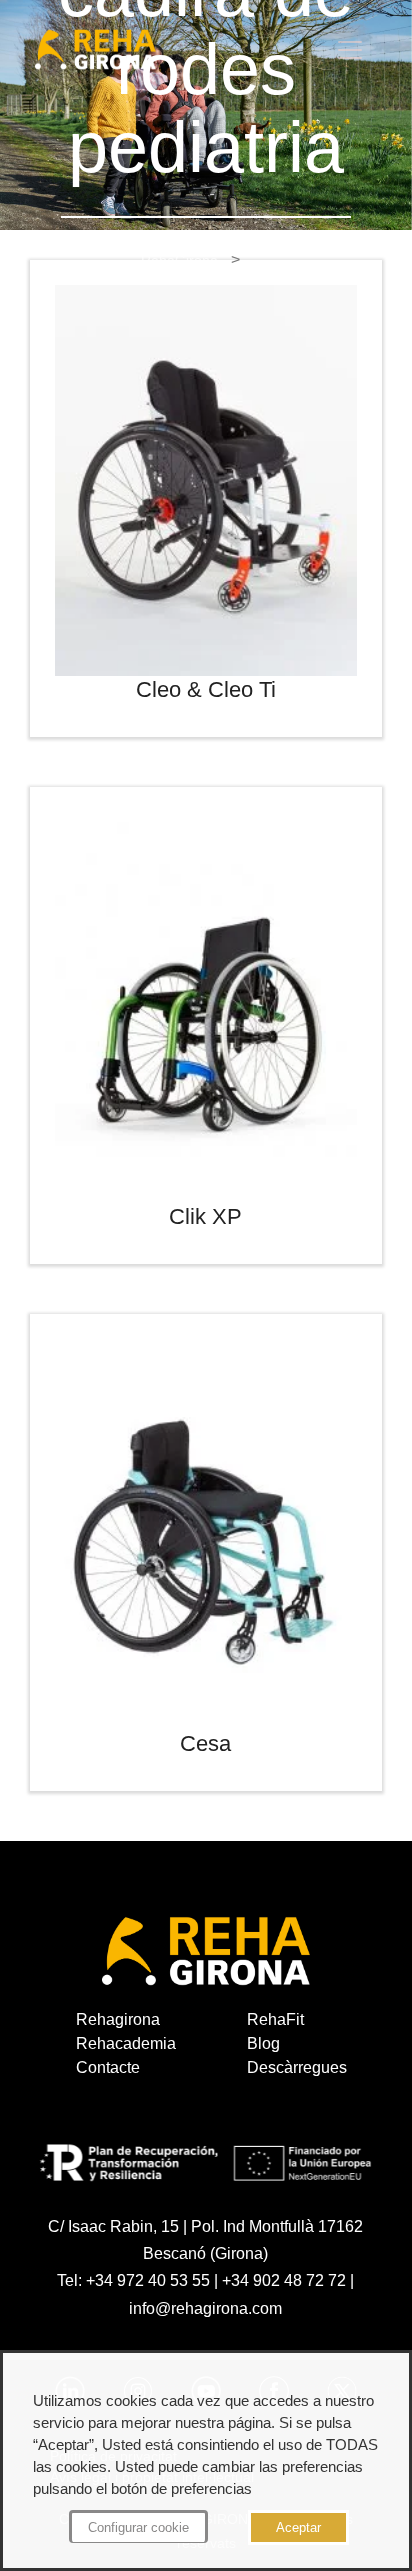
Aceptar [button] (298, 2527)
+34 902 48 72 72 (284, 2280)
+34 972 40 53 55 (148, 2280)
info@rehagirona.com (205, 2308)
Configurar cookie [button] (138, 2527)
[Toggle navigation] (350, 50)
